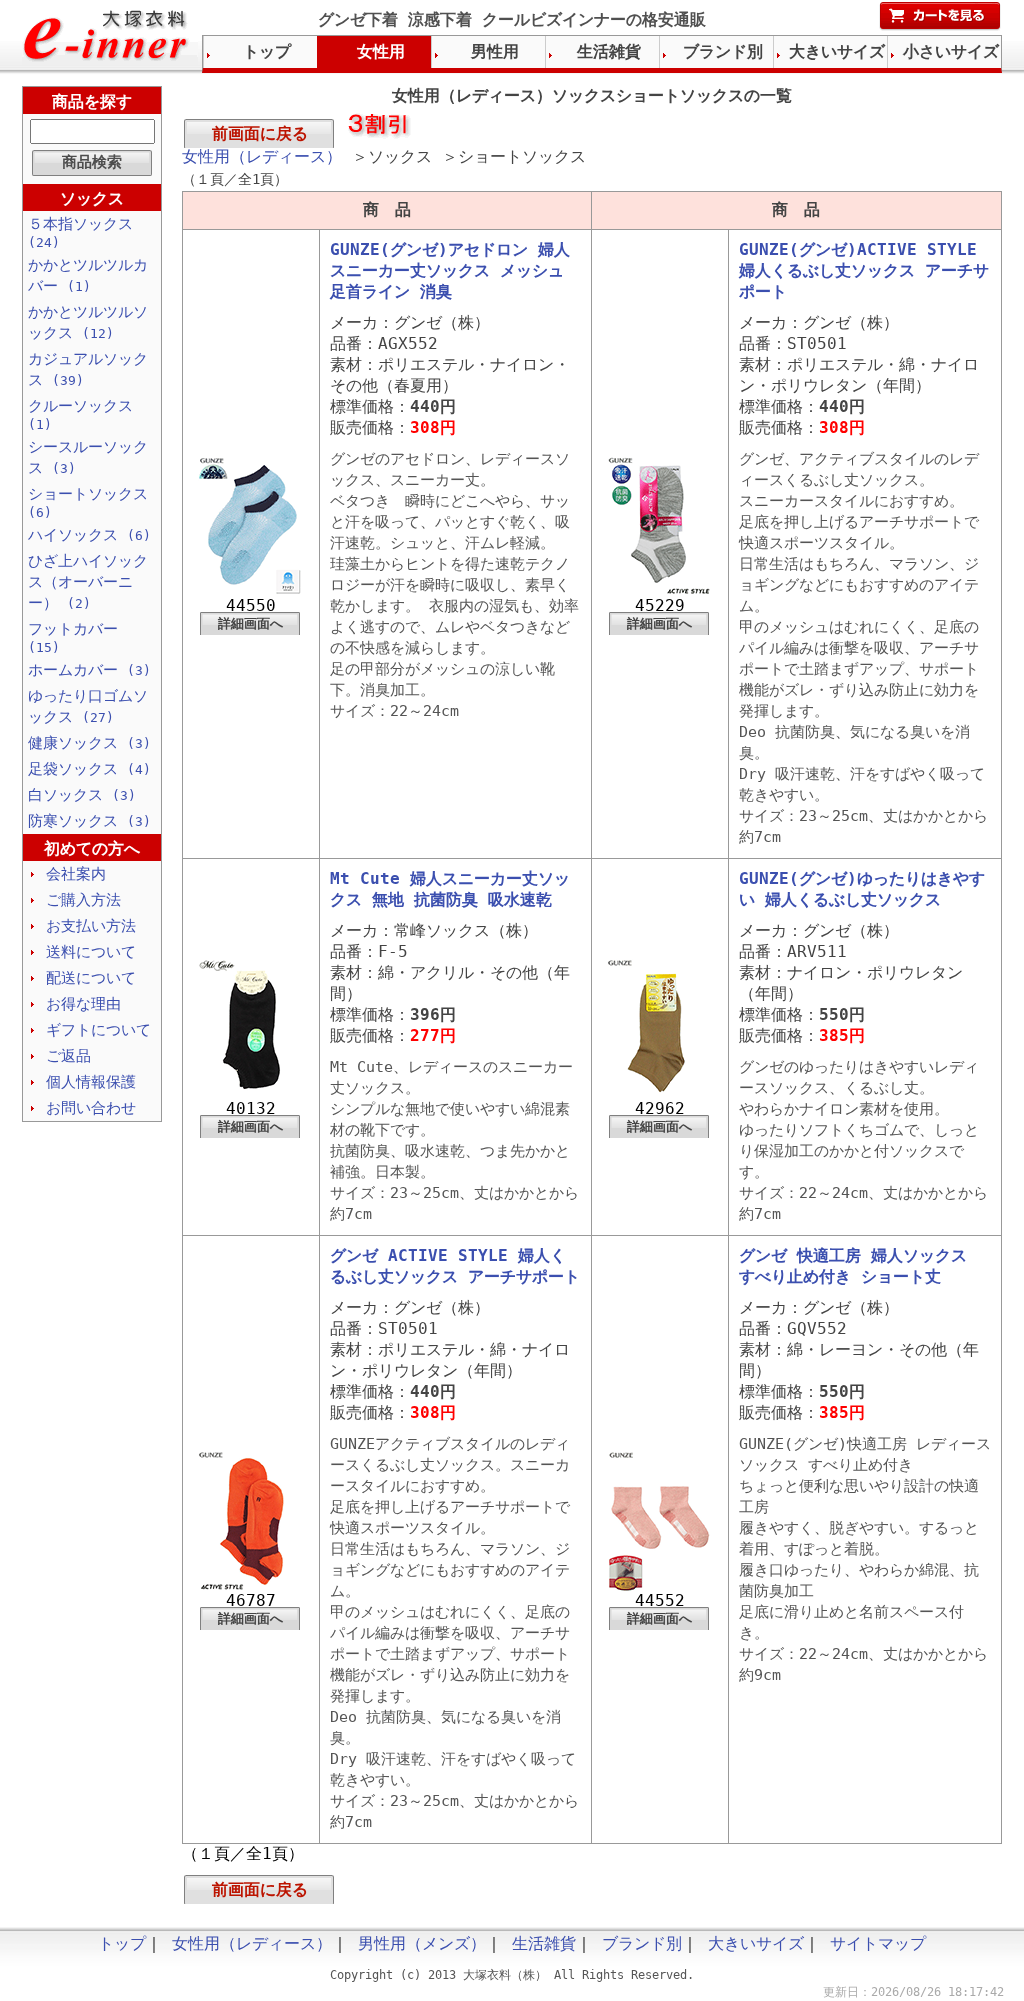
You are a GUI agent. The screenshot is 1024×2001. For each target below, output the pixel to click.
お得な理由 (83, 1004)
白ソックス (82, 795)
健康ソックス (89, 743)
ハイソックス (89, 535)
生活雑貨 (609, 51)
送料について (91, 952)
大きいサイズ (837, 51)
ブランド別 (723, 51)
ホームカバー (89, 670)
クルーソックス (80, 414)
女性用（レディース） (262, 156)
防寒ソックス (89, 821)
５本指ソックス (80, 232)
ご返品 (68, 1056)
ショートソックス (88, 502)
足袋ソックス (89, 769)
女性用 (381, 51)
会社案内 (76, 874)
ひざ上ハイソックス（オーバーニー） (88, 582)
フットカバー (73, 637)
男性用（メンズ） (422, 1943)
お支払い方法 (91, 926)
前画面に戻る (260, 133)
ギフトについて (98, 1030)
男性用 (495, 51)
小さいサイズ (951, 51)
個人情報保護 (91, 1082)
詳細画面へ (250, 623)
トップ (267, 51)
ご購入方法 (83, 900)
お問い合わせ (91, 1108)
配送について (91, 978)
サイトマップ (878, 1943)
